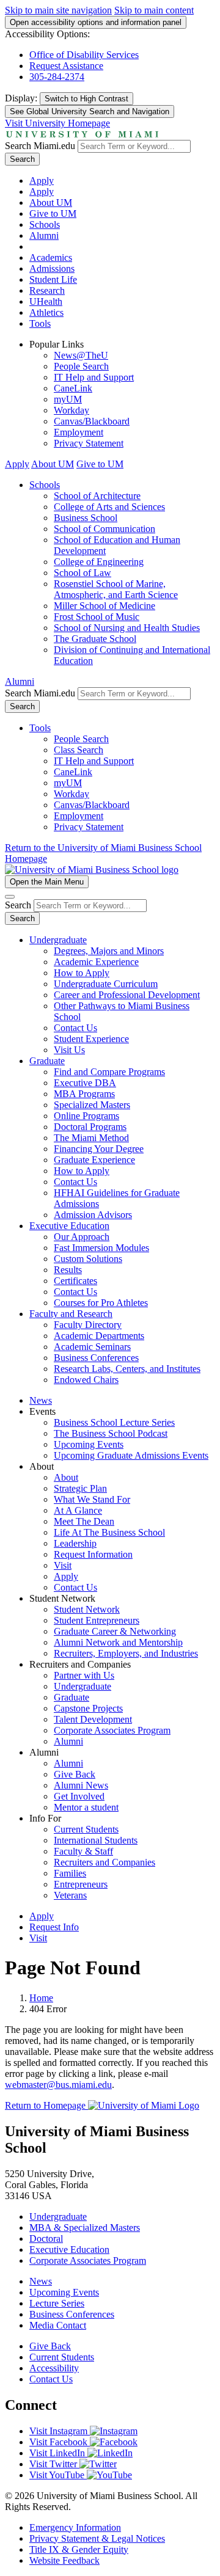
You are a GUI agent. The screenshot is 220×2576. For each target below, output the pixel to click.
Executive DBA (85, 1083)
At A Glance (78, 1510)
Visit (63, 1565)
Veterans (70, 1895)
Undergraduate (58, 940)
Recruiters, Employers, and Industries (126, 1653)
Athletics (46, 312)
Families (70, 1873)
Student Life (53, 279)
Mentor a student (86, 1807)
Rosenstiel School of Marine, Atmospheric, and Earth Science (116, 589)
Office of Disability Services (84, 55)
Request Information (93, 1554)
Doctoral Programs (90, 1127)
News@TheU (81, 355)
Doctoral (46, 2238)
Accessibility (54, 2368)
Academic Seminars (92, 1347)
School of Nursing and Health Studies (127, 628)
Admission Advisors (93, 1215)
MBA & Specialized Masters (85, 2228)
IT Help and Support (94, 377)
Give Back (75, 1774)
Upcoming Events (89, 1444)
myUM (68, 399)
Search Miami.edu (40, 146)
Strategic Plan (80, 1488)
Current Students (86, 1829)
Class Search (79, 750)
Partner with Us (84, 1675)
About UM (51, 203)
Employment (79, 432)
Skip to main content (154, 10)
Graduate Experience (94, 1160)
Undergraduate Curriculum (106, 984)
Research (47, 290)
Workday (71, 410)
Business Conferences (96, 1358)
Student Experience (91, 1039)
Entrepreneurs (81, 1884)
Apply (42, 181)
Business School (86, 518)
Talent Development (93, 1719)
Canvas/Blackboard (92, 421)
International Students (96, 1840)
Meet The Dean (84, 1521)
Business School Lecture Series (114, 1422)
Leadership (75, 1543)
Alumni (44, 235)
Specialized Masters (92, 1105)
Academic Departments (99, 1336)
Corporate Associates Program (112, 1730)
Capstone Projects (88, 1708)
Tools (40, 323)
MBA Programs (84, 1094)
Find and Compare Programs (109, 1072)
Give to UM (53, 213)
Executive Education (69, 1226)
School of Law (82, 573)
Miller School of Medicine (105, 606)
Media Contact (58, 2325)
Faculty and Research (71, 1314)
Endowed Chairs (86, 1380)
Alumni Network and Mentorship (118, 1642)
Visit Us (69, 1050)
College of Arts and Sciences (109, 507)
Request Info (54, 1927)
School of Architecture (97, 496)
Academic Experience (96, 962)
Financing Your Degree (99, 1149)
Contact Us (75, 1028)
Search (22, 159)
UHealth (46, 301)
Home (41, 1998)
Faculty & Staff (83, 1851)
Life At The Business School (109, 1532)
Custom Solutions (88, 1259)
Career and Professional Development (127, 995)
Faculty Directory (88, 1325)
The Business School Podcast (111, 1433)
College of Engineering (99, 562)
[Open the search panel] (10, 897)
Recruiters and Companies (105, 1862)
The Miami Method (91, 1138)
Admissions (52, 268)
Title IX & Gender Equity (79, 2549)
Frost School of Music (97, 617)
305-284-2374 (57, 77)
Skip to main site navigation (58, 10)
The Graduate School (95, 639)
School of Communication (105, 529)
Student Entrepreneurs (97, 1620)
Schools (45, 224)
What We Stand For (92, 1499)
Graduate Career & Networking (115, 1631)
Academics (51, 257)
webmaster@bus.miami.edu (58, 2085)
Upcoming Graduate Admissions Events (131, 1455)
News (41, 1400)
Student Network (87, 1609)
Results (68, 1270)
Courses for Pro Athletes (101, 1303)
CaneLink (73, 388)
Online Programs (86, 1116)
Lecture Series (57, 2303)
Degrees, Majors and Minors (109, 951)
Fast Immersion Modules (101, 1248)
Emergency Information (75, 2527)
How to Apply (82, 973)
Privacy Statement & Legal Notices (97, 2538)
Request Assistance (66, 66)
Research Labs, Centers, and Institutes (127, 1369)
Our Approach (82, 1237)
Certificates (75, 1281)
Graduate (47, 1061)
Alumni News (81, 1785)
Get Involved (79, 1796)
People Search (81, 366)
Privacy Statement (89, 443)
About (66, 1477)
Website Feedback (64, 2560)
